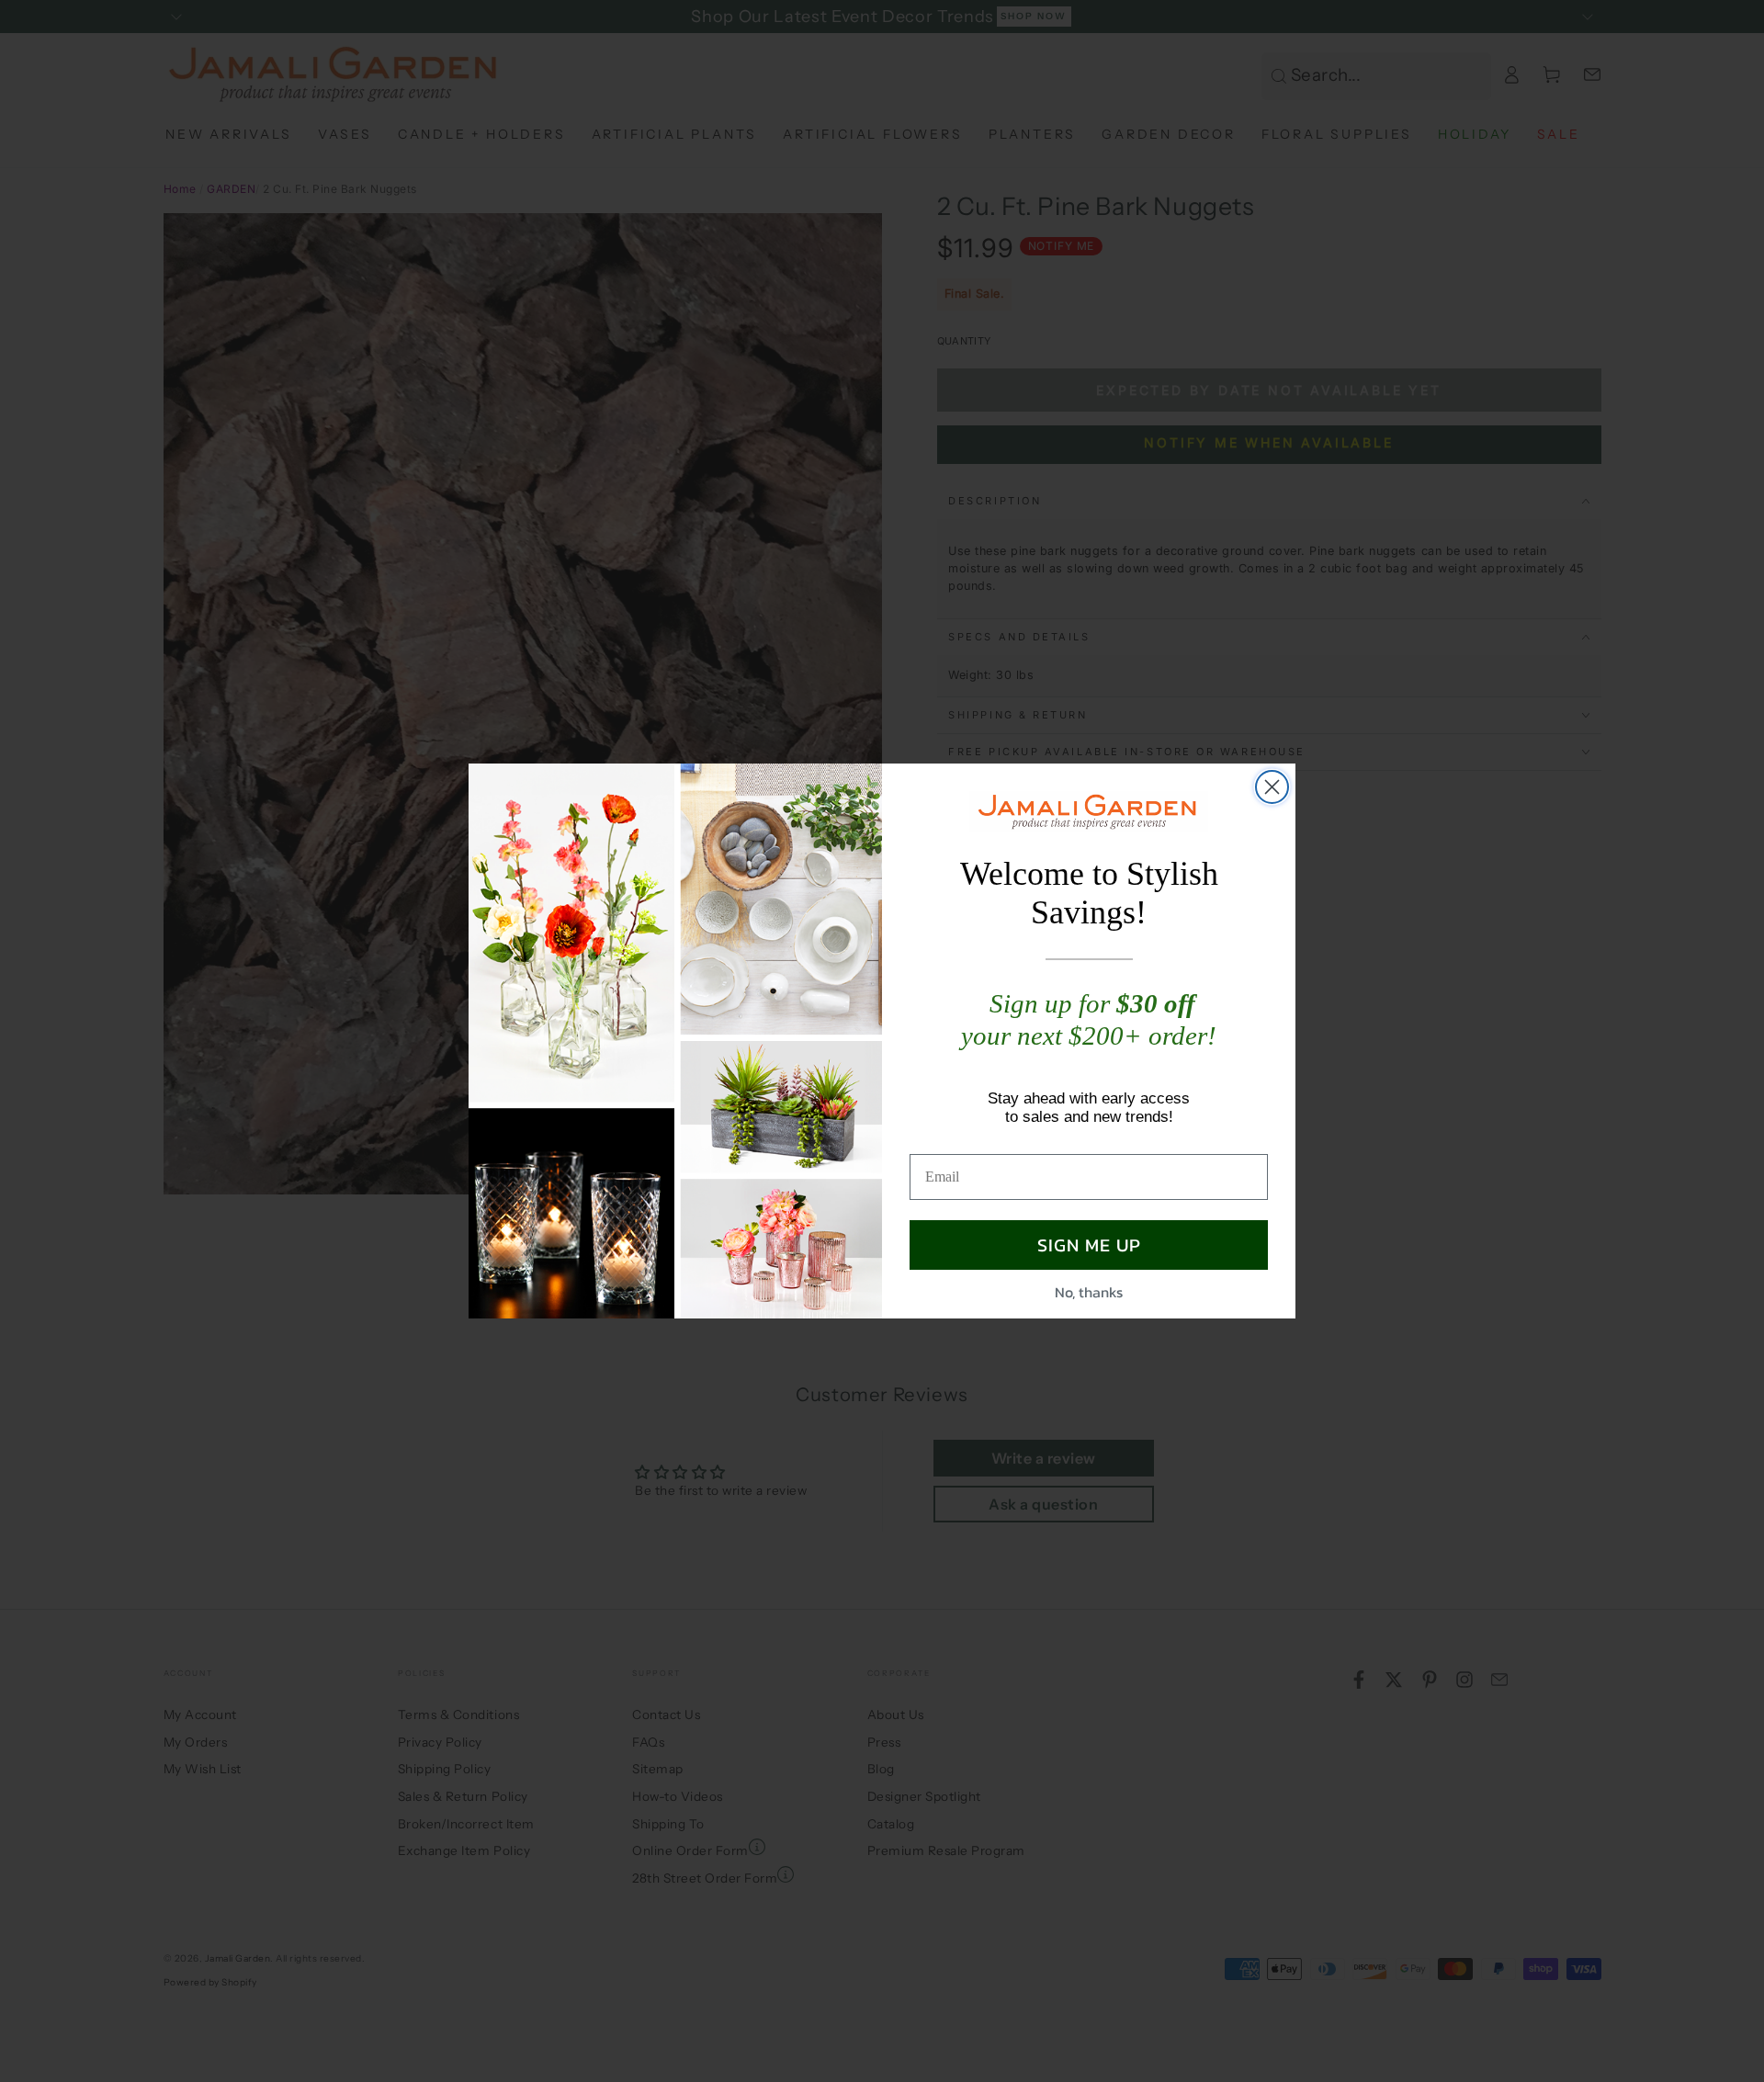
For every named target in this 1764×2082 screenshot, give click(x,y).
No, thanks (1089, 1292)
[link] (1089, 811)
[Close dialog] (1272, 787)
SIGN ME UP (1089, 1245)
